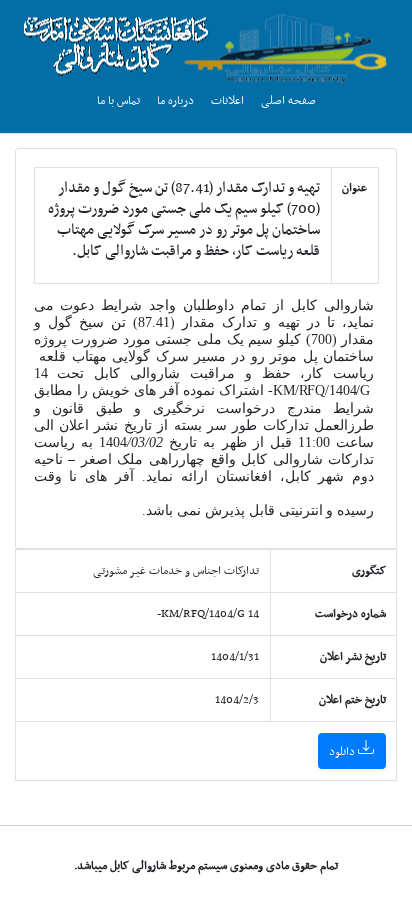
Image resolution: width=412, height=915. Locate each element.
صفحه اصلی (288, 101)
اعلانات (227, 101)
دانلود (343, 752)
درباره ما (175, 101)
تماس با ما (118, 101)
